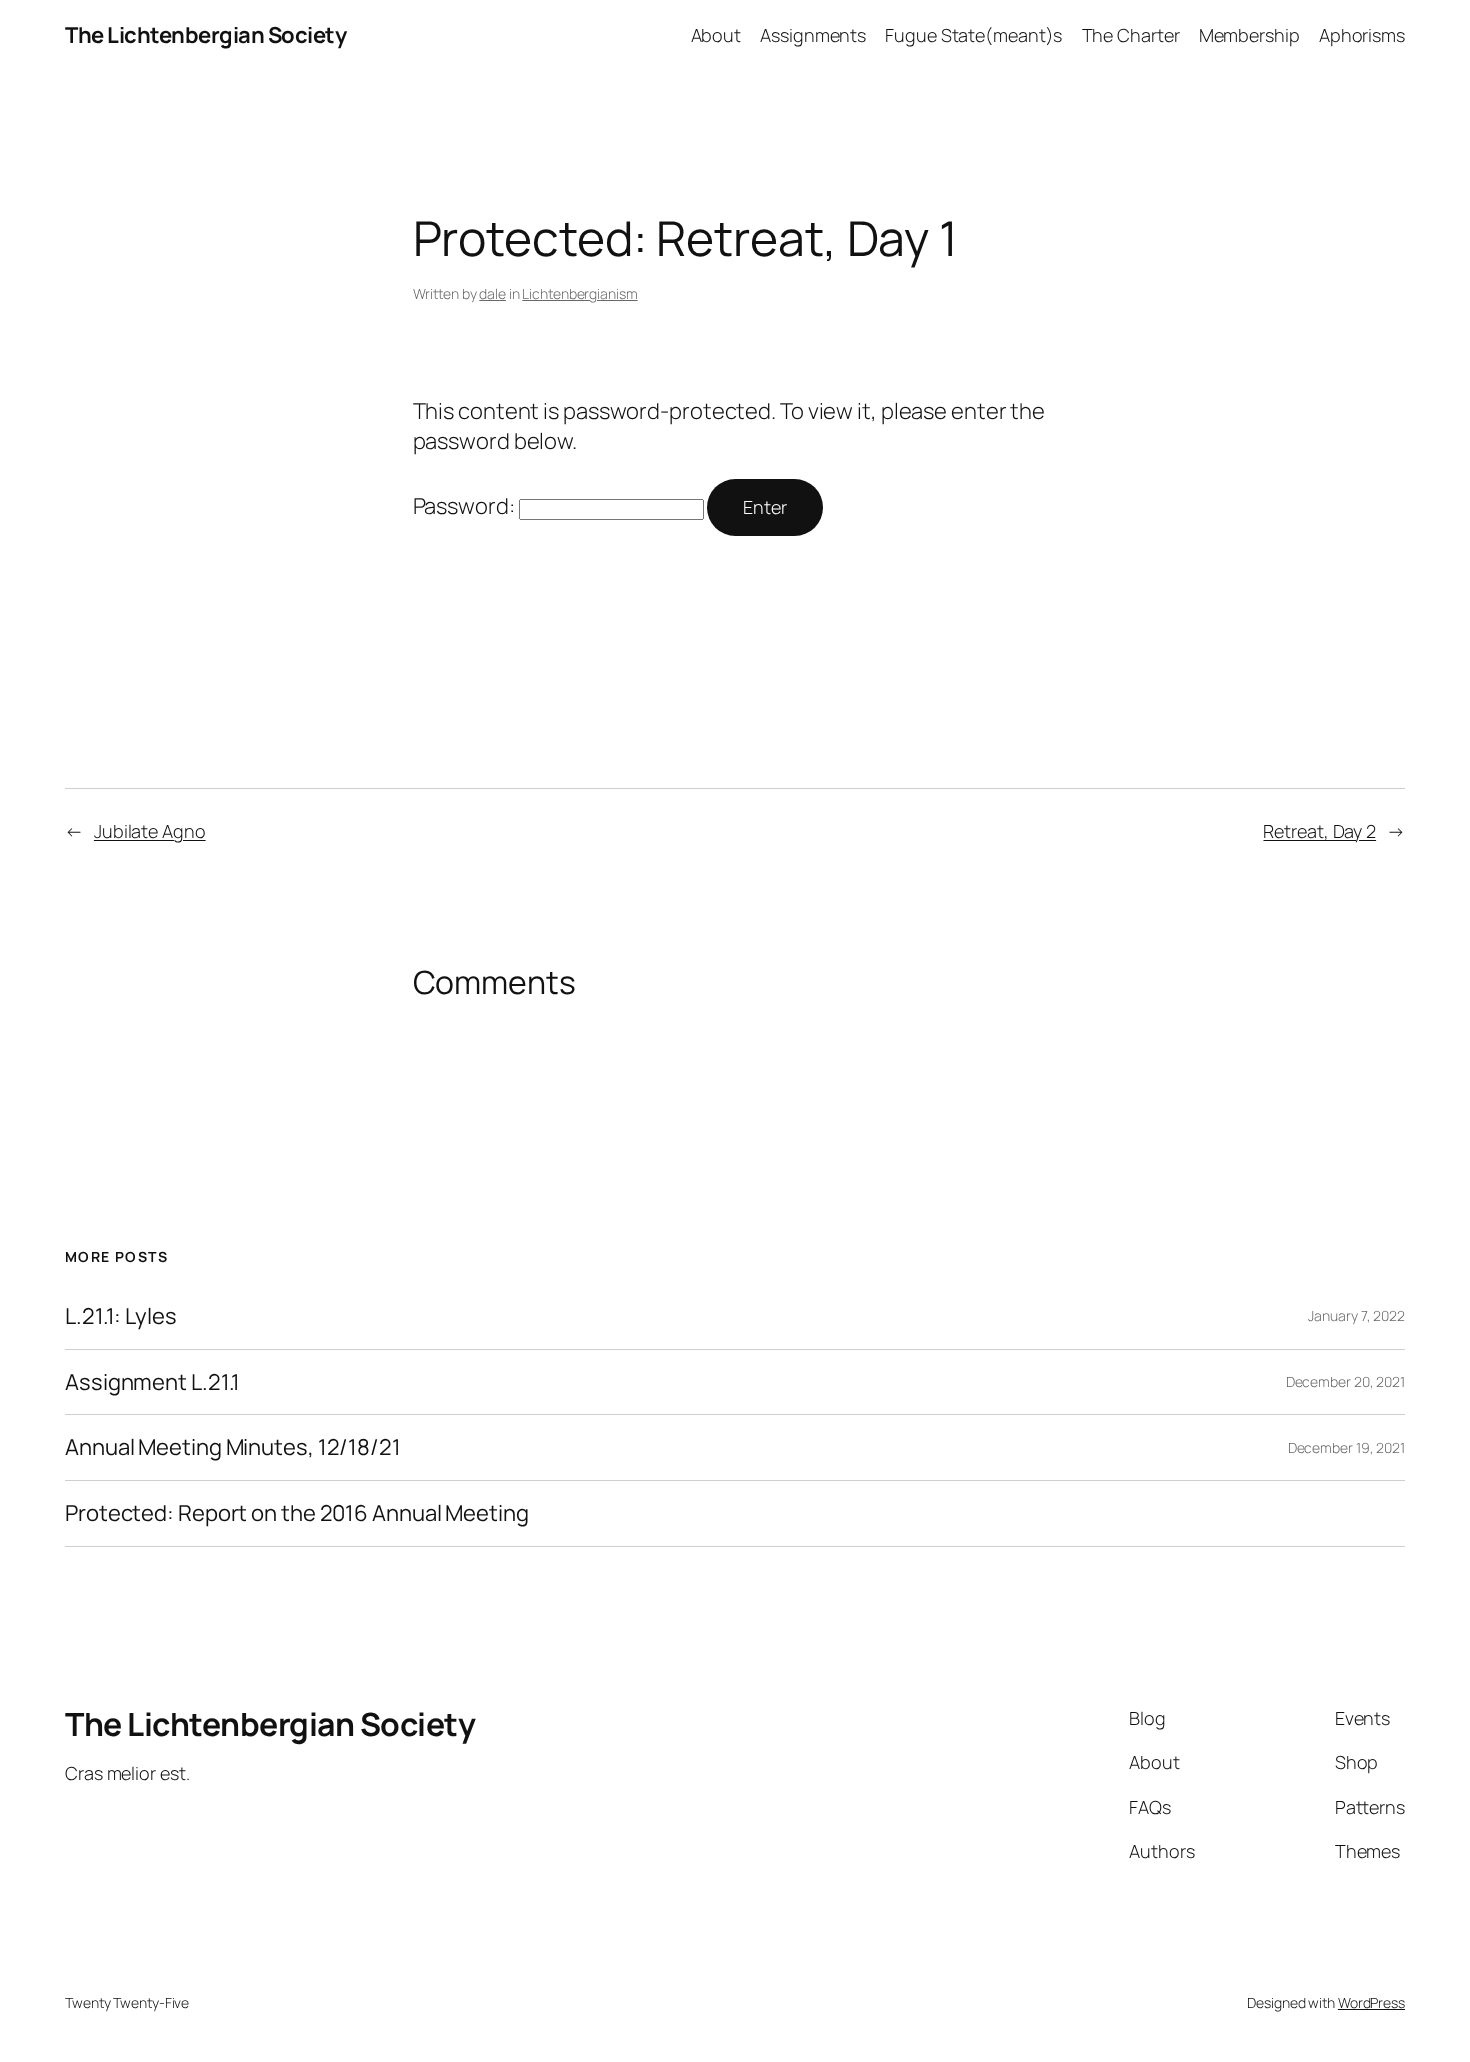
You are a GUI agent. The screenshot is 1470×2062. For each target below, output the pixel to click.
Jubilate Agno (150, 831)
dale (492, 293)
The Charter (1131, 35)
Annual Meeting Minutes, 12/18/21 (233, 1447)
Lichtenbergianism (579, 293)
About (716, 35)
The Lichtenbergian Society (205, 35)
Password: (466, 506)
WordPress (1371, 2002)
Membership (1249, 35)
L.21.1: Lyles (121, 1316)
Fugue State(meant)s (973, 35)
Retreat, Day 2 (1319, 831)
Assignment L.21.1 (152, 1382)
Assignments (813, 35)
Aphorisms (1362, 35)
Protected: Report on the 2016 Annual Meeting (297, 1513)
